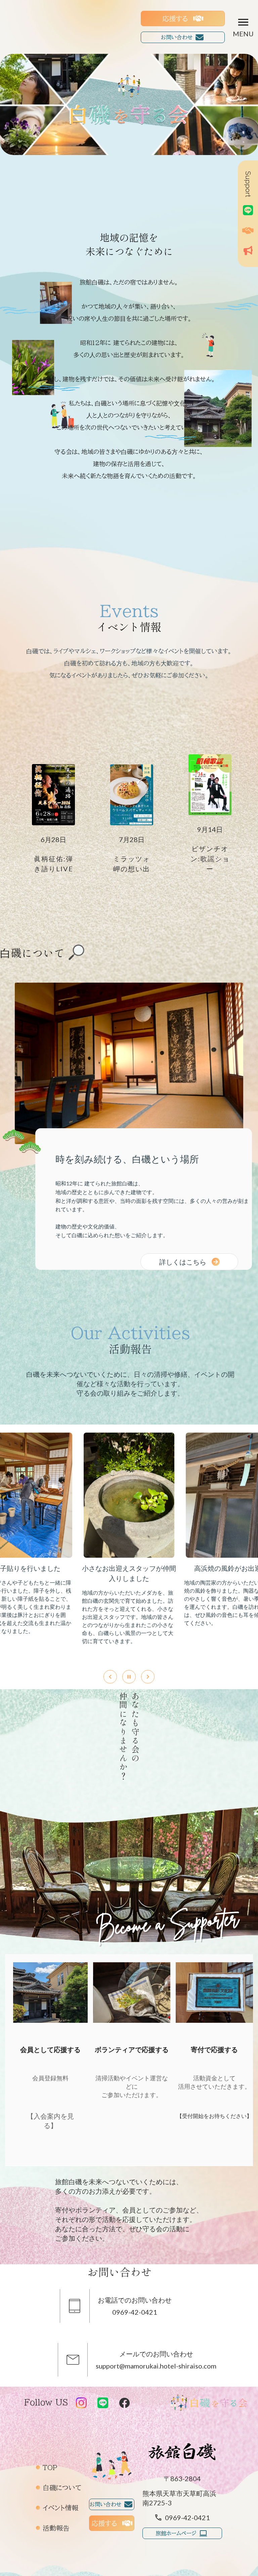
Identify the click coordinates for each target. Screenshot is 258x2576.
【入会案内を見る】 (50, 2121)
